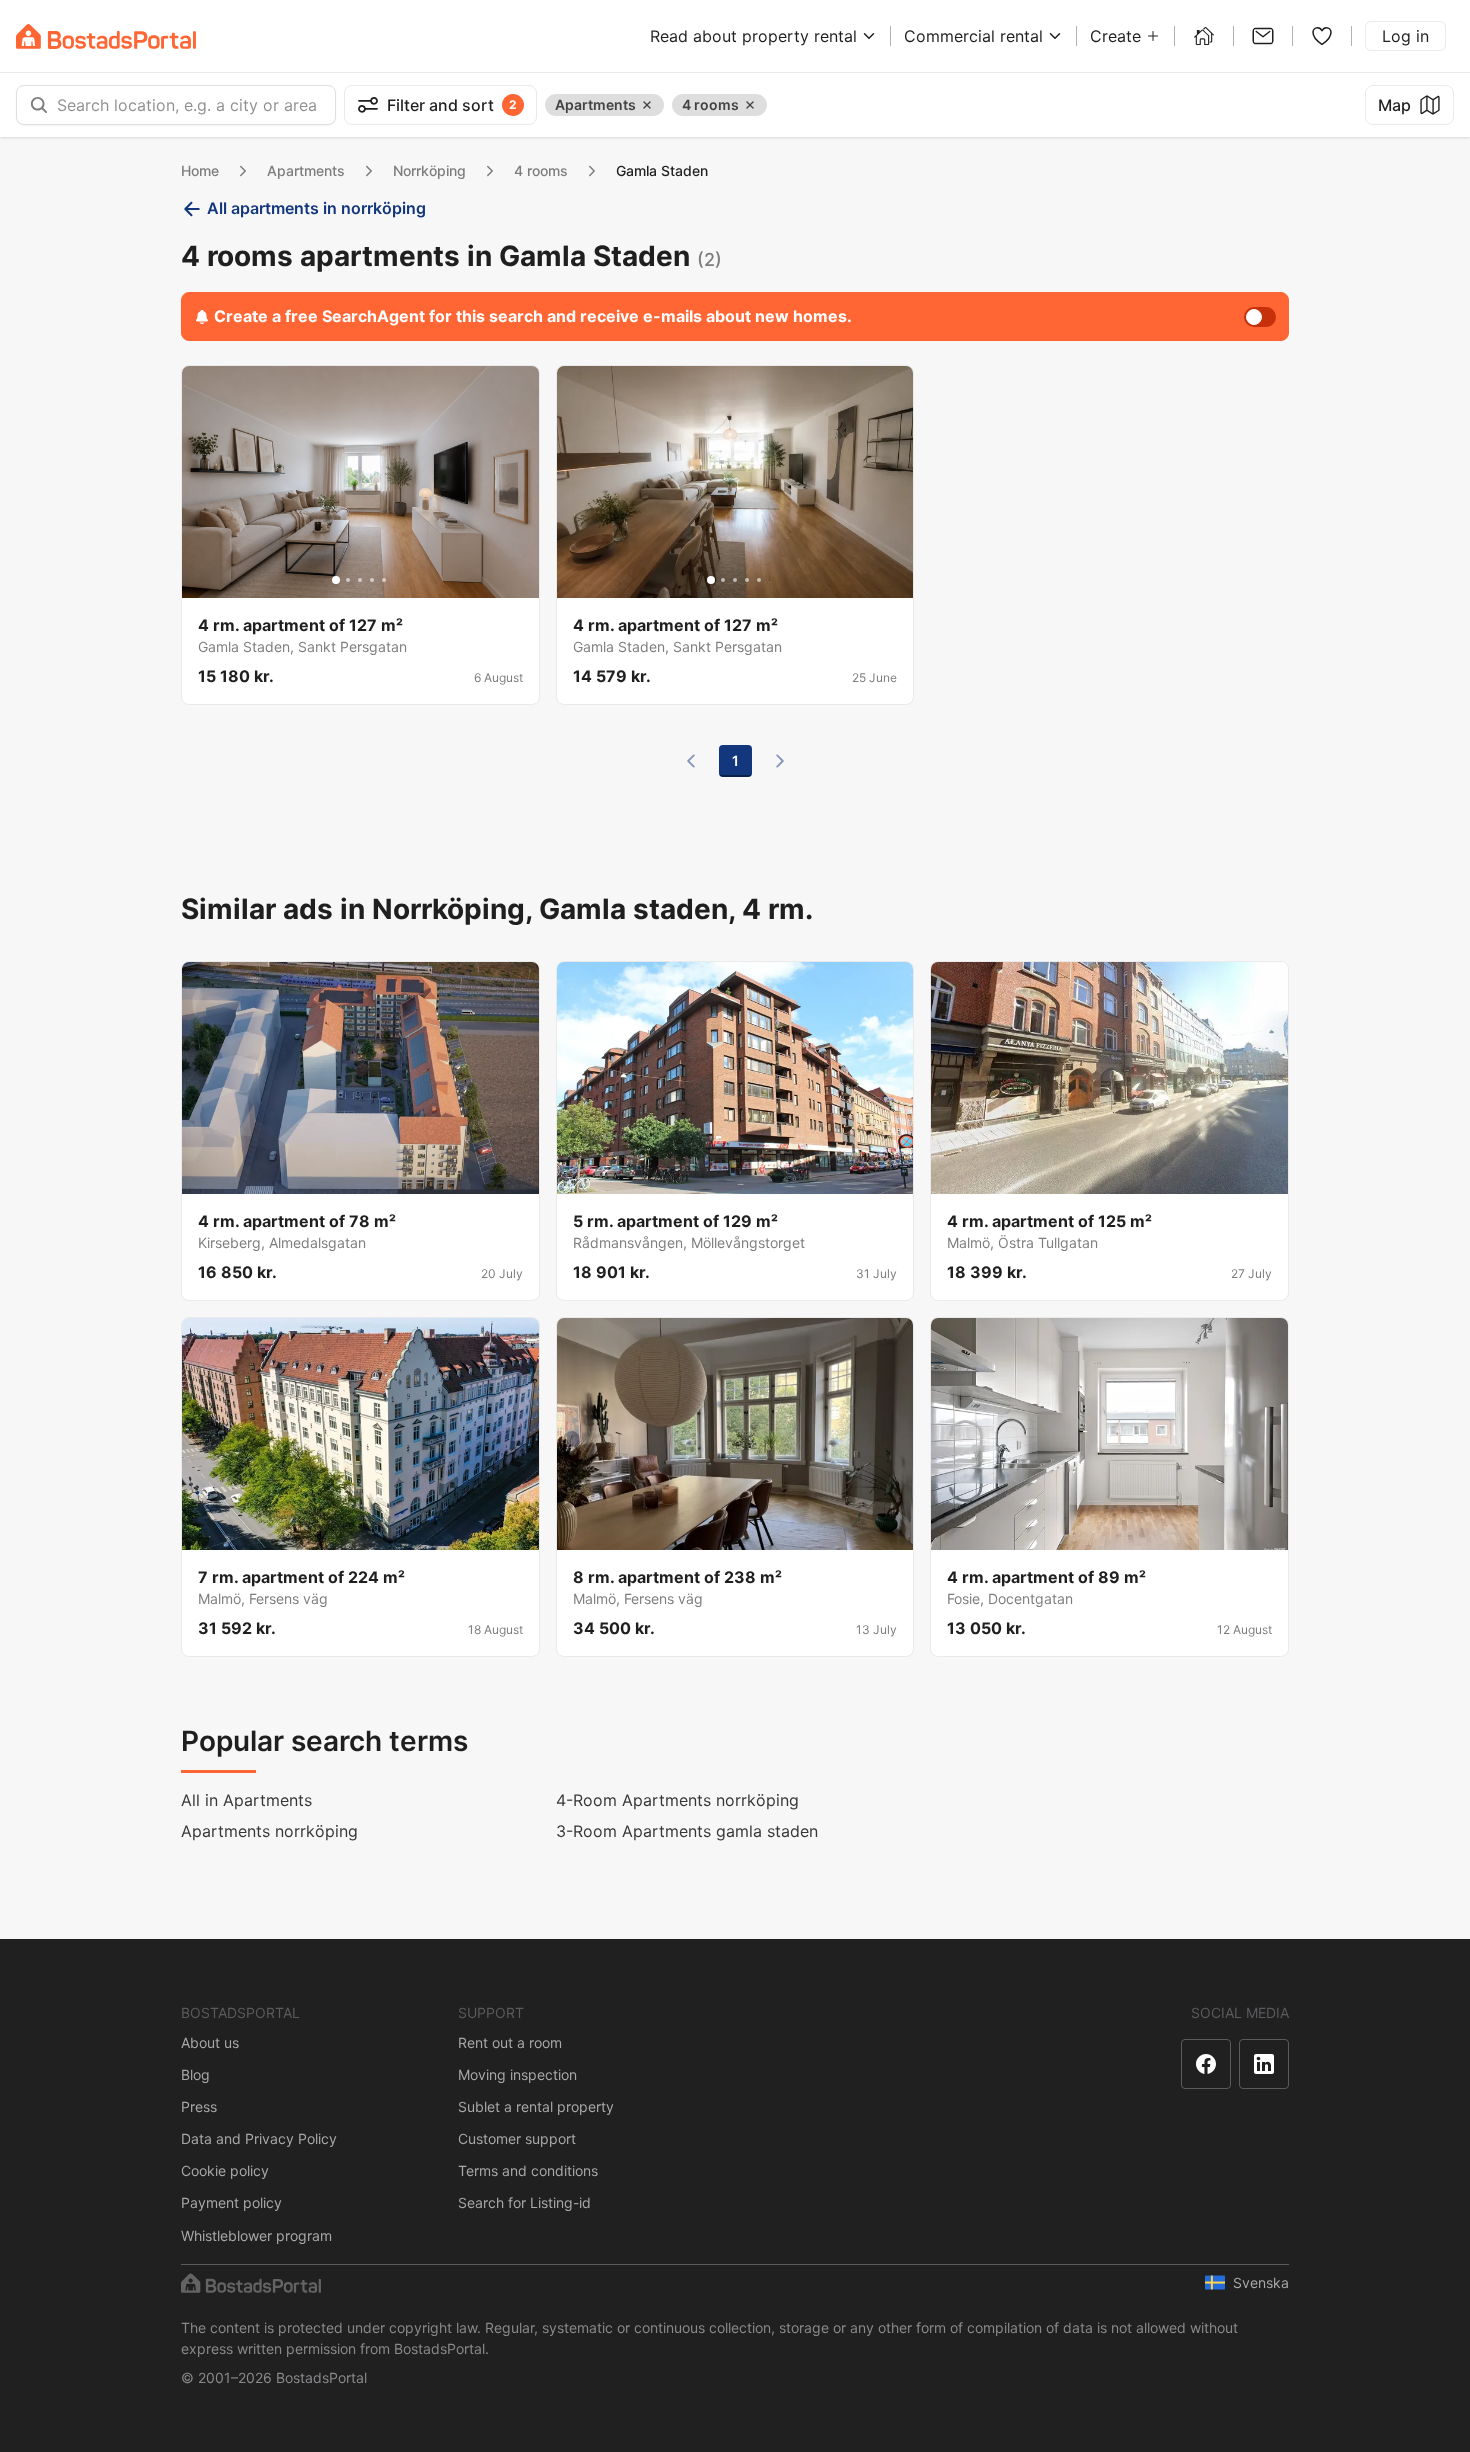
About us (210, 2042)
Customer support (517, 2138)
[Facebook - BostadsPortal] (1206, 2064)
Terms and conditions (528, 2170)
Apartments (306, 170)
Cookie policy (225, 2170)
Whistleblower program (256, 2235)
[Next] (780, 761)
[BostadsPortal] (106, 36)
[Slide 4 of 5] (372, 580)
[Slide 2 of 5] (348, 580)
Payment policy (231, 2202)
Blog (195, 2074)
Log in (1405, 36)
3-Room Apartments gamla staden (687, 1831)
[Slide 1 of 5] (336, 580)
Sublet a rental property (536, 2106)
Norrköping (429, 170)
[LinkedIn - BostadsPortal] (1264, 2064)
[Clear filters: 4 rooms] (750, 105)
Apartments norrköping (269, 1831)
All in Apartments (246, 1800)
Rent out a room (510, 2042)
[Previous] (691, 761)
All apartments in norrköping (316, 208)
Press (199, 2106)
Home (200, 170)
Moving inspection (517, 2074)
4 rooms (541, 170)
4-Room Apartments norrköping (677, 1800)
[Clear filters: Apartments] (647, 105)
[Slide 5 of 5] (384, 580)
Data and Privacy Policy (259, 2138)
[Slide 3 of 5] (360, 580)
